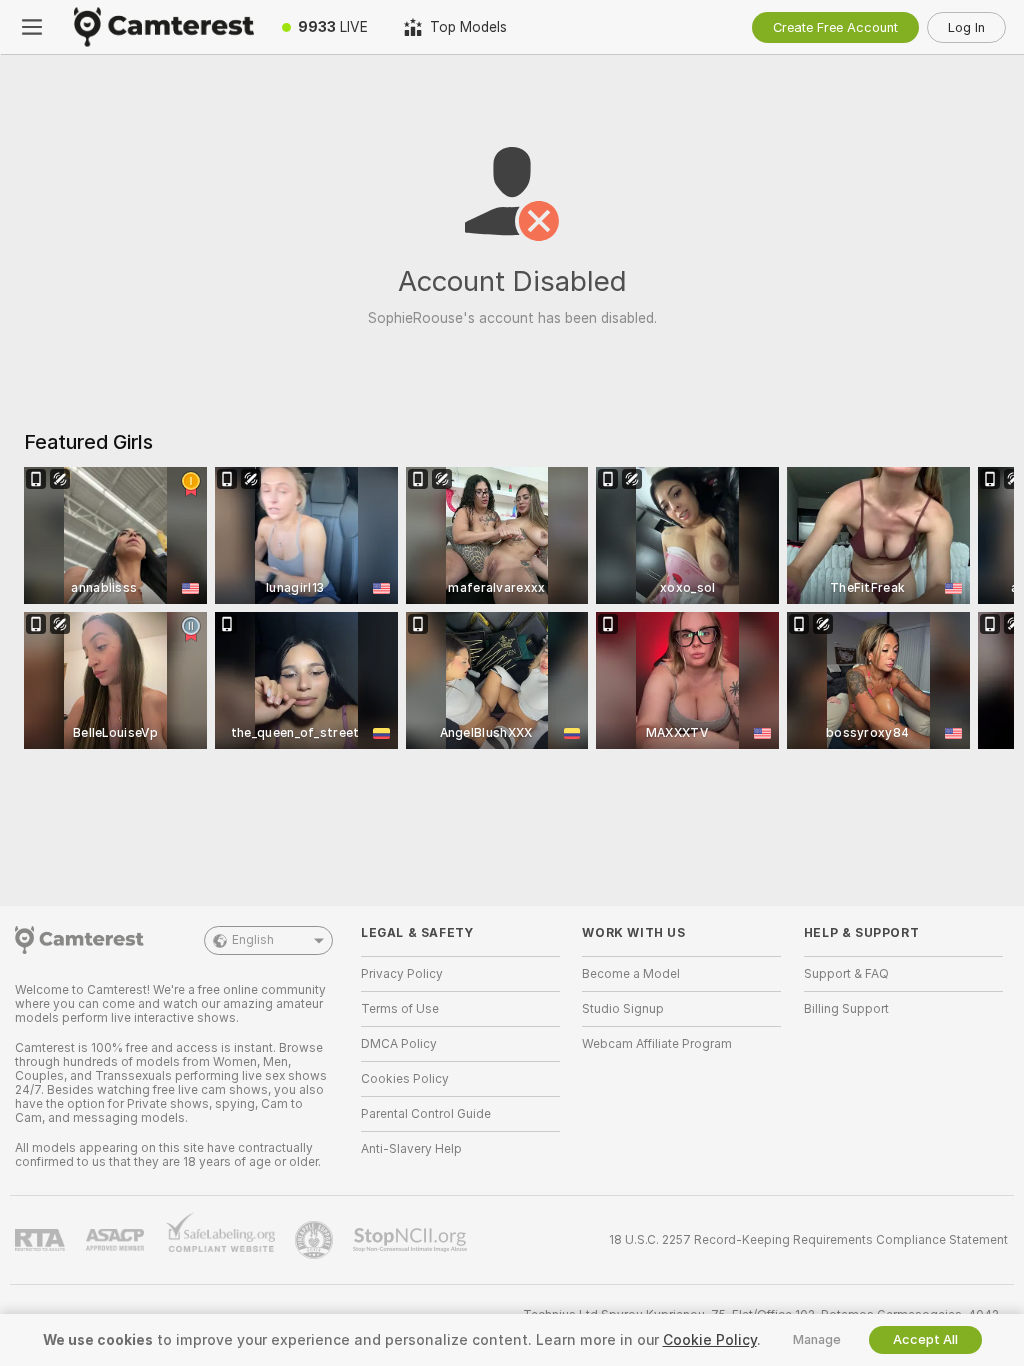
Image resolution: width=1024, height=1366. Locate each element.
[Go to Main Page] (164, 27)
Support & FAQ (846, 974)
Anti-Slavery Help (411, 1149)
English (253, 940)
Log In (966, 27)
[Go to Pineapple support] (316, 1240)
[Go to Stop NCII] (412, 1240)
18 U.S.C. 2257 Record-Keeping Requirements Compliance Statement (808, 1240)
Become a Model (631, 974)
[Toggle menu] (32, 27)
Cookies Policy (405, 1079)
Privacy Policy (402, 974)
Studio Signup (623, 1009)
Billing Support (846, 1009)
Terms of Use (400, 1009)
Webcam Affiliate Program (657, 1044)
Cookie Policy (710, 1340)
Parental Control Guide (426, 1114)
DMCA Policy (399, 1044)
